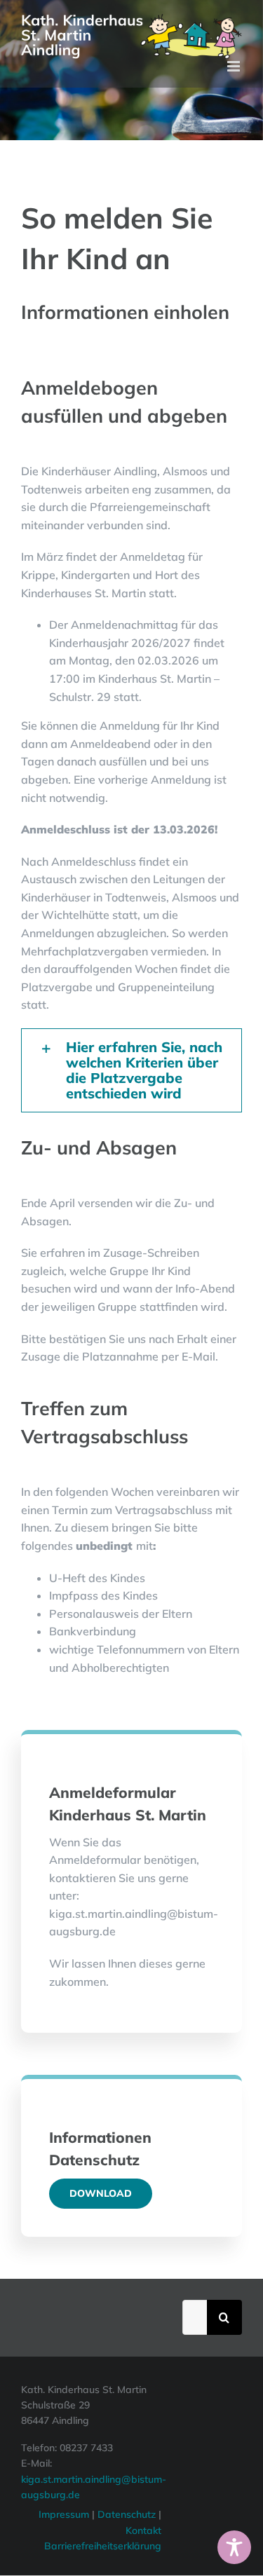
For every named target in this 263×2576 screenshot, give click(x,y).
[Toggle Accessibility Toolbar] (234, 2547)
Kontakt (143, 2530)
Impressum (64, 2514)
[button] (131, 1070)
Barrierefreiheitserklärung (103, 2546)
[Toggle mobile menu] (235, 66)
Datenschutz (128, 2514)
